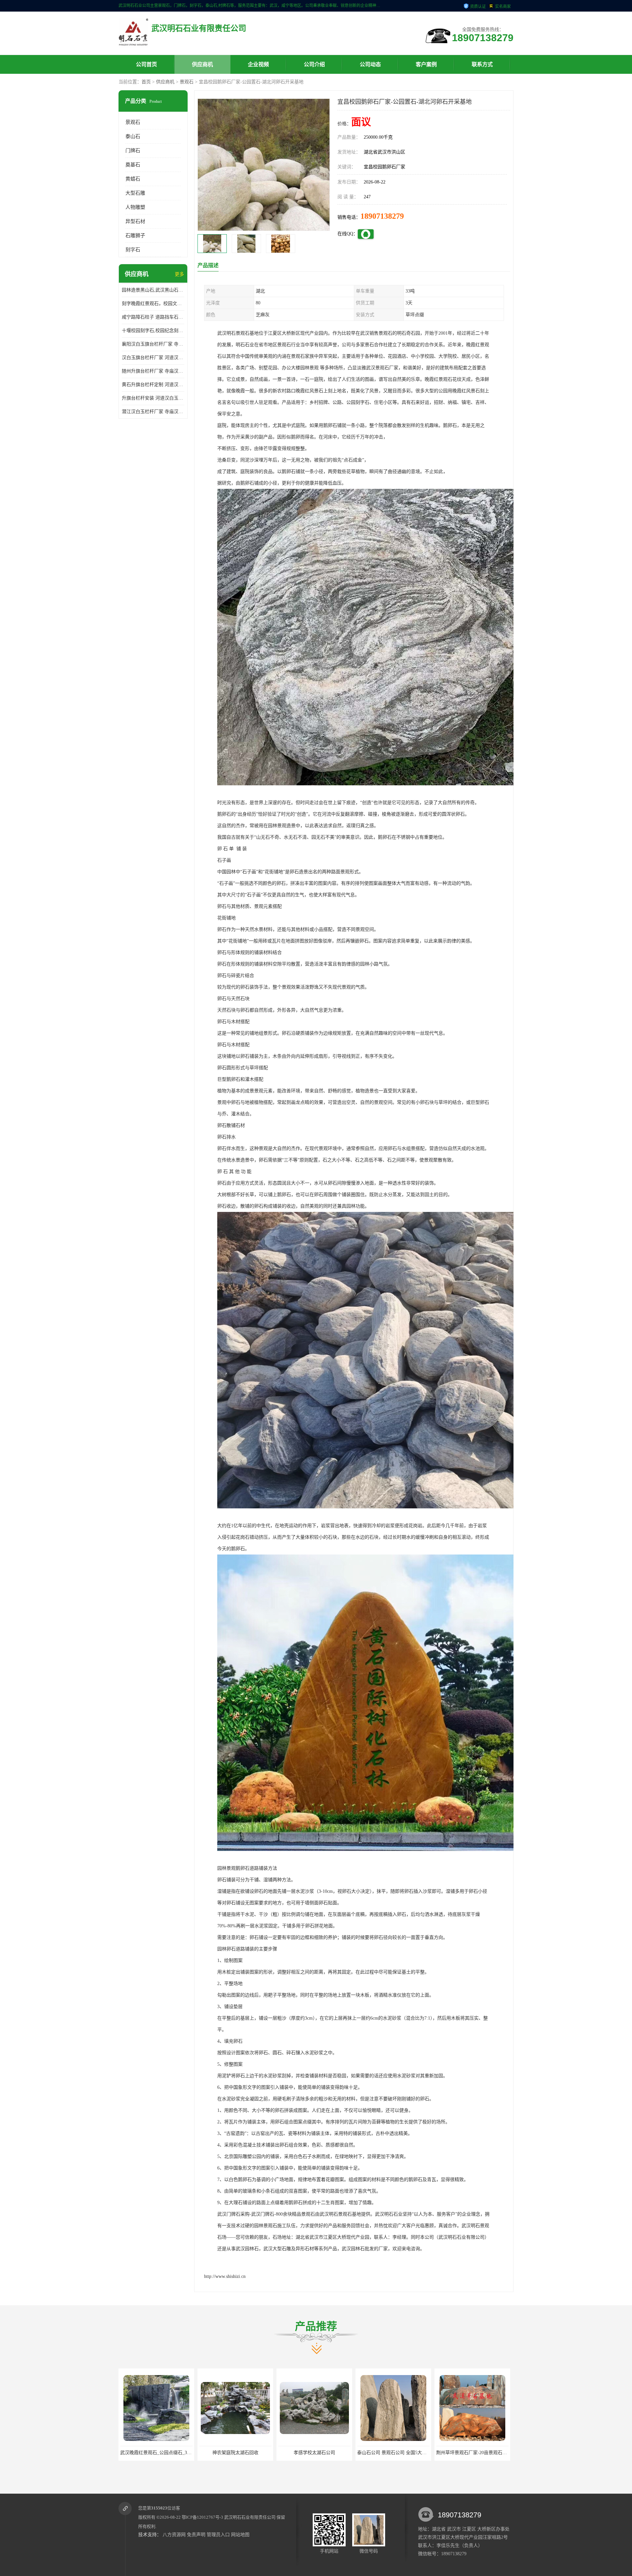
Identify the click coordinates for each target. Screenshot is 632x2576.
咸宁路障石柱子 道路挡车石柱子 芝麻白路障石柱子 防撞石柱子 (153, 317)
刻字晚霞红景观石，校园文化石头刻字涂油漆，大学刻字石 (153, 304)
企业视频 (258, 64)
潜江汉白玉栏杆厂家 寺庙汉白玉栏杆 (153, 412)
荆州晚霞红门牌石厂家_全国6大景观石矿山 (322, 2453)
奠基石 (133, 165)
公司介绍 (314, 64)
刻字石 (133, 250)
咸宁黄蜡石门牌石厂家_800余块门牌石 (396, 2453)
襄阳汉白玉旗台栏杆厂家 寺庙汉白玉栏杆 (153, 344)
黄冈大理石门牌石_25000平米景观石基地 (478, 2453)
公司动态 (370, 64)
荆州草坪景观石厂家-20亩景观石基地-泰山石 (245, 2453)
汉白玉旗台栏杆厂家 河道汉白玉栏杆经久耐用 (153, 358)
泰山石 (133, 136)
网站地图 (240, 2535)
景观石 (187, 82)
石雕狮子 (135, 236)
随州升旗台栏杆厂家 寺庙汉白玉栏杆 (153, 371)
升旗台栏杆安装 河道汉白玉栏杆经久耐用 (153, 398)
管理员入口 (218, 2535)
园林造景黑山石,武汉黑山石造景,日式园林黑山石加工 (153, 290)
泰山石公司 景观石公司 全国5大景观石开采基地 (169, 2453)
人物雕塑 (135, 207)
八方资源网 (174, 2535)
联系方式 (482, 64)
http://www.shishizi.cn (225, 2276)
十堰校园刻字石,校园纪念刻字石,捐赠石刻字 (153, 331)
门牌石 (133, 151)
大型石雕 (135, 193)
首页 (146, 82)
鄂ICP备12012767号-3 (202, 2517)
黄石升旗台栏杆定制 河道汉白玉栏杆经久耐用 (153, 385)
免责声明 (196, 2535)
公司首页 (146, 64)
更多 (179, 274)
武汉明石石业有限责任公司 (250, 2517)
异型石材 (135, 221)
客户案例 (426, 64)
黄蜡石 (133, 179)
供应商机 (202, 64)
